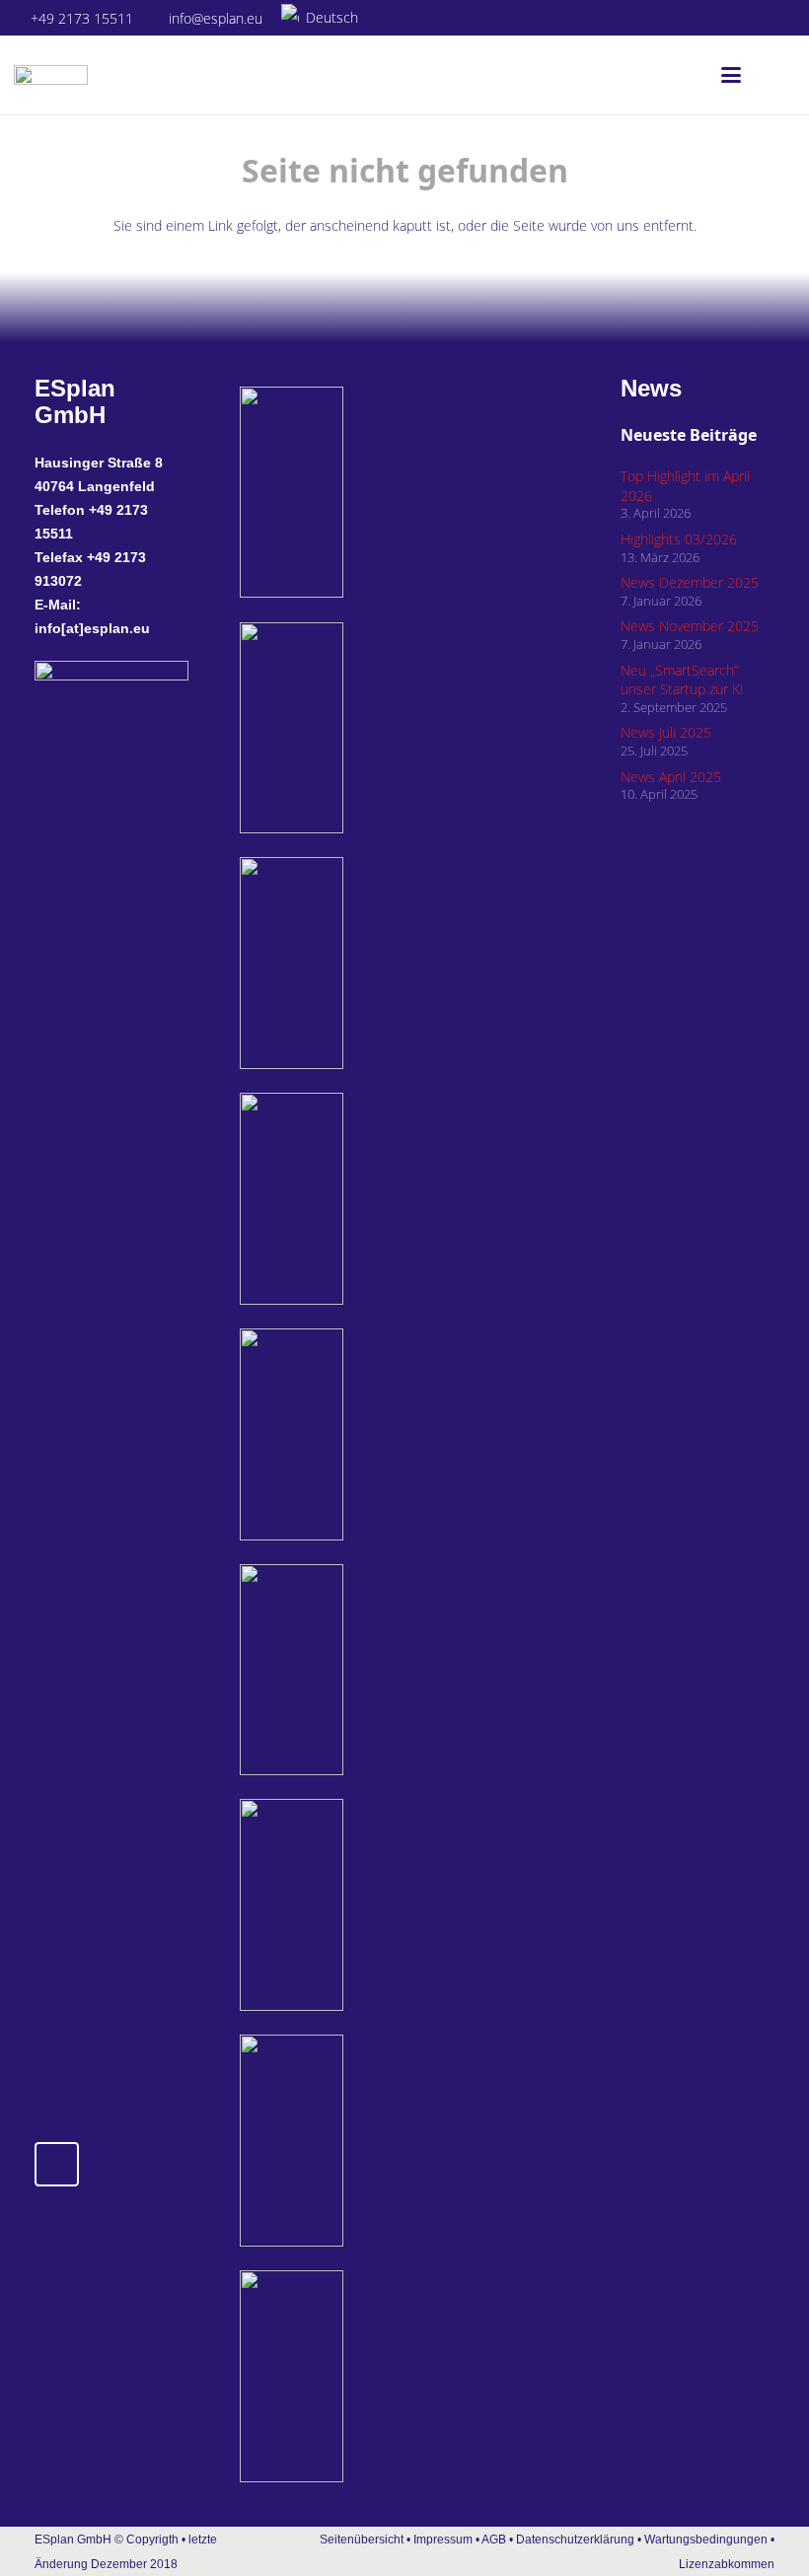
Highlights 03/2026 (679, 539)
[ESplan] (346, 1670)
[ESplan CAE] (346, 963)
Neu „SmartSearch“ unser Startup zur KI (682, 680)
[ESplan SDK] (346, 1199)
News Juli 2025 (666, 732)
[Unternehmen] (346, 2141)
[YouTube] (781, 18)
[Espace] (346, 1434)
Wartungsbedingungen (706, 2540)
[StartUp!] (346, 493)
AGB (494, 2540)
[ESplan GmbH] (51, 75)
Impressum (443, 2540)
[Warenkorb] (773, 75)
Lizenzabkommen (727, 2564)
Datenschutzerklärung (577, 2540)
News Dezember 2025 (690, 582)
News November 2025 (690, 626)
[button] (328, 18)
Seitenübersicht (362, 2540)
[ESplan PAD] (346, 2376)
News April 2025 (671, 777)
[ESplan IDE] (346, 728)
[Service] (346, 1905)
